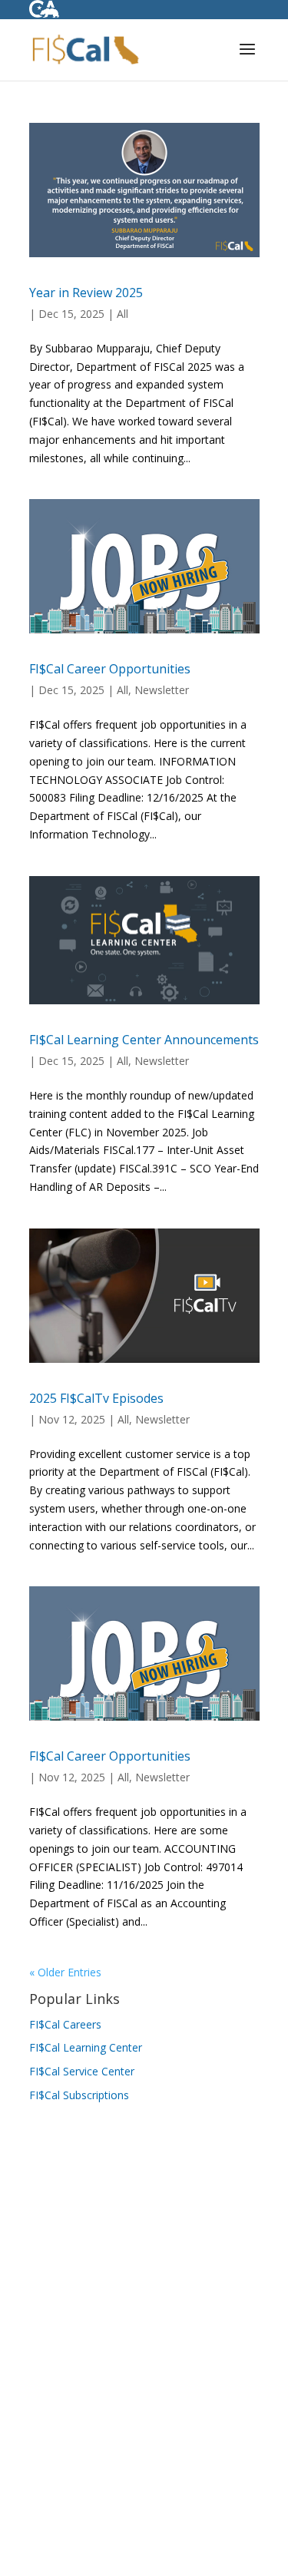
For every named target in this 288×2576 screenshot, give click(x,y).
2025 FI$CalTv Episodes (96, 1398)
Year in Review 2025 (86, 293)
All (122, 314)
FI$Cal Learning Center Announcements (144, 1040)
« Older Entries (65, 1972)
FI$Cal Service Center (82, 2071)
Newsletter (162, 690)
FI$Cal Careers (65, 2024)
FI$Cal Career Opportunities (110, 669)
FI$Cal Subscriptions (79, 2095)
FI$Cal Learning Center (86, 2047)
